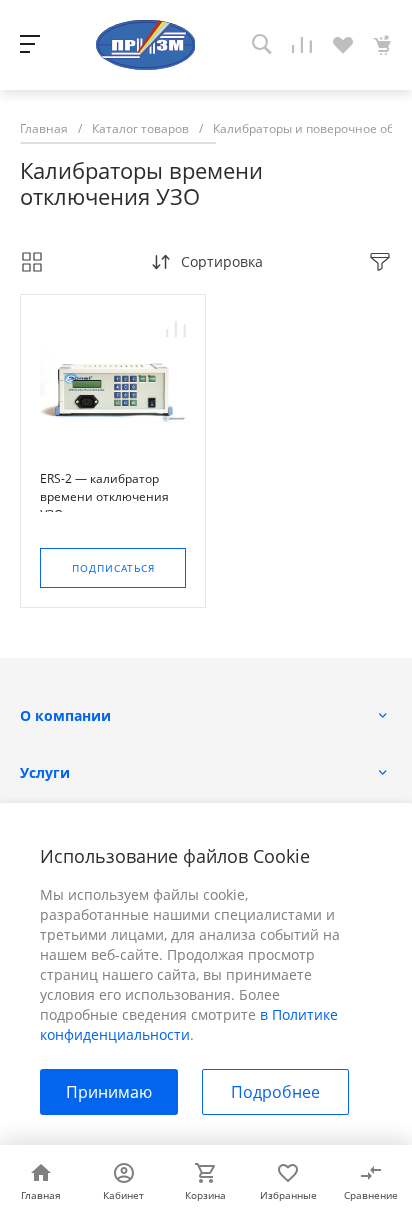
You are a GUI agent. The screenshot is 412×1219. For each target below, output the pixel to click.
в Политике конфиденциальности (189, 1024)
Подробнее (275, 1092)
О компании (65, 715)
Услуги (45, 772)
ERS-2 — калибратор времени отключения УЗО (104, 496)
